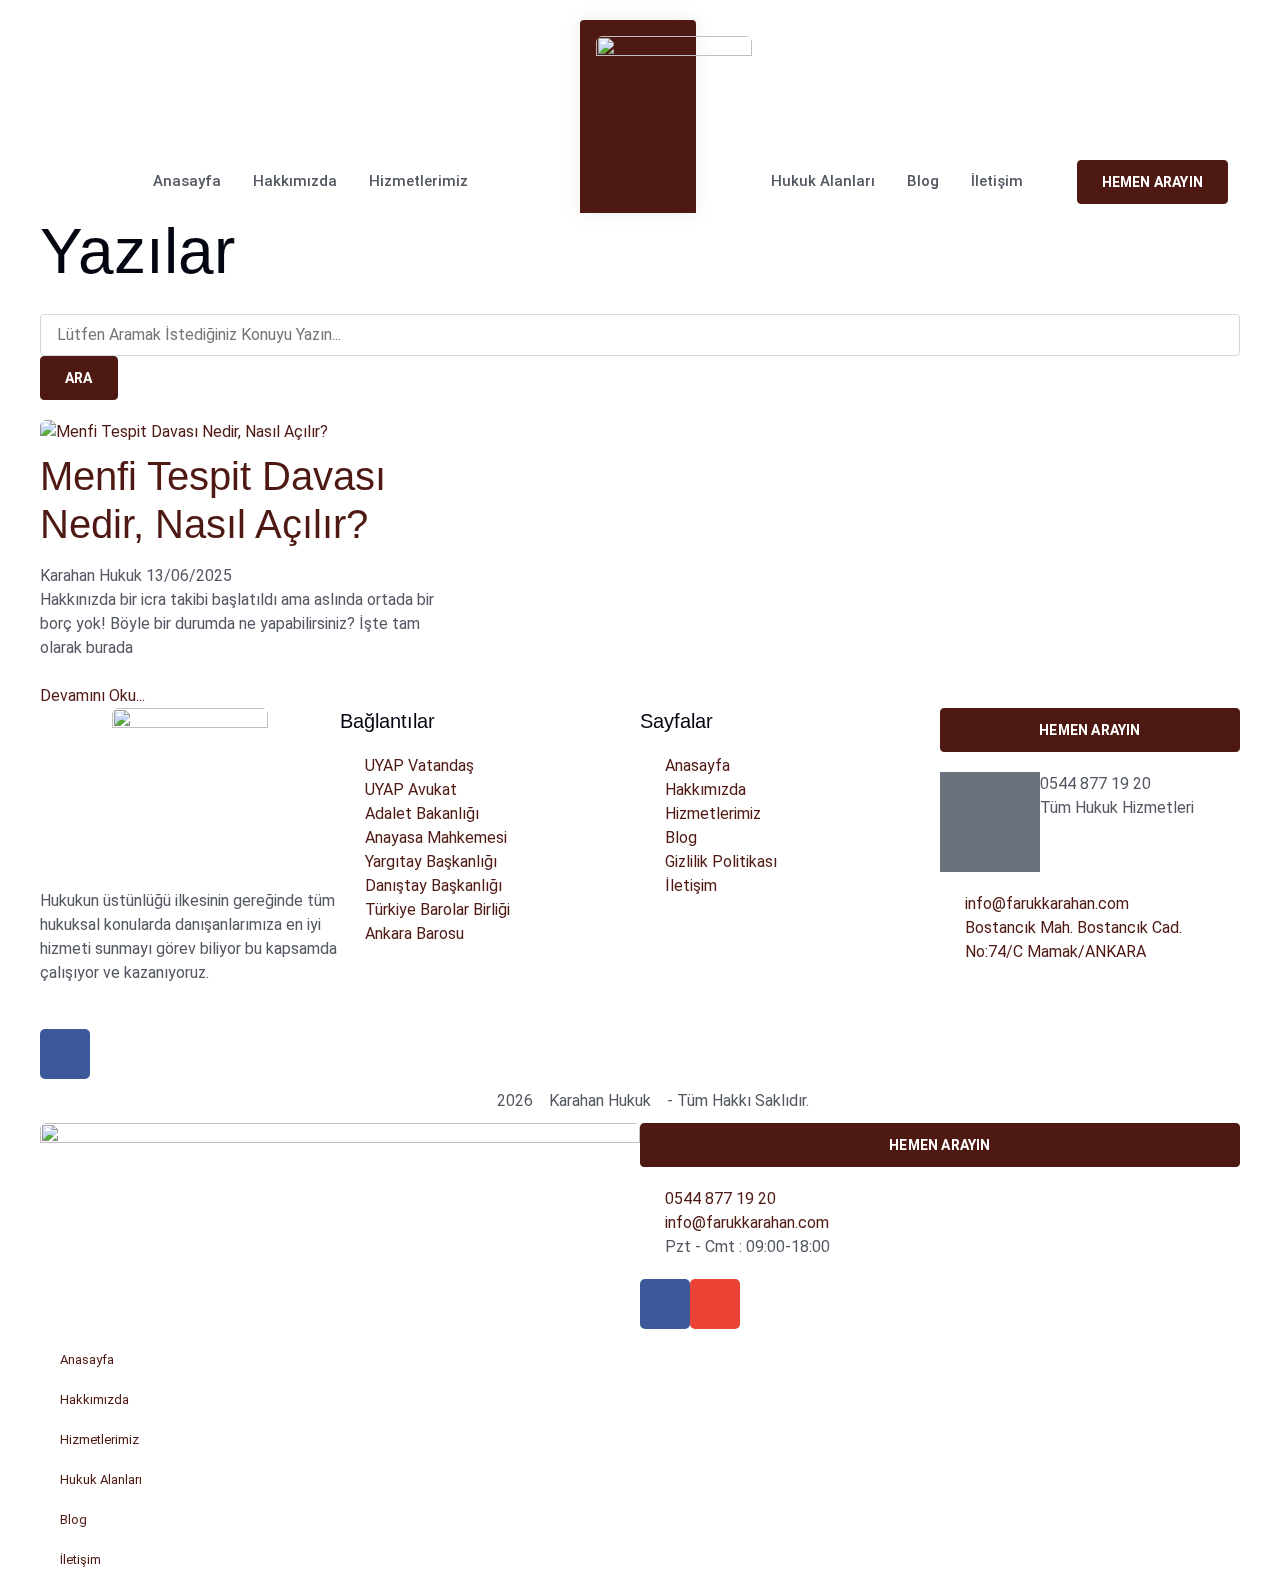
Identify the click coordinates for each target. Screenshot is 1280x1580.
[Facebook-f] (665, 1304)
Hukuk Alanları (823, 181)
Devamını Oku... (92, 695)
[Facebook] (52, 117)
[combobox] (640, 335)
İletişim (997, 181)
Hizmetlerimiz (418, 181)
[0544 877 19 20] (990, 822)
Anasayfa (187, 181)
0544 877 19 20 (1095, 783)
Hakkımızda (295, 181)
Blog (923, 181)
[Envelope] (81, 117)
